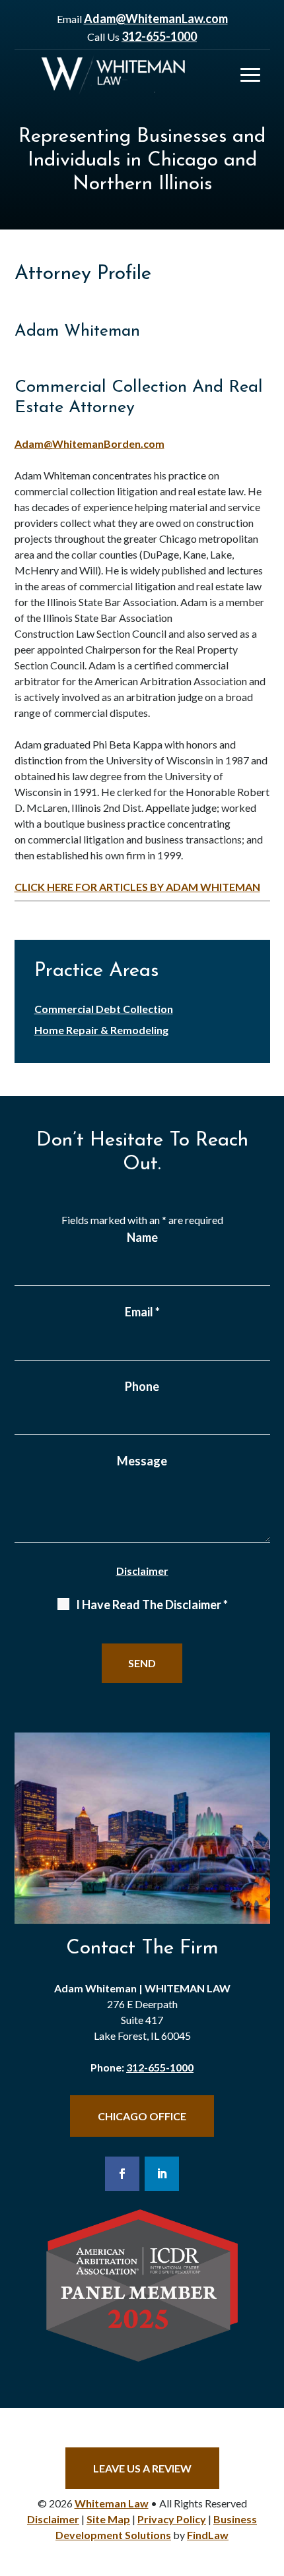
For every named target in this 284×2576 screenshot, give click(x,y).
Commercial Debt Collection (104, 1009)
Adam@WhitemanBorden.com (89, 444)
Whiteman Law (112, 2503)
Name (142, 1237)
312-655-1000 (159, 36)
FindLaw (208, 2535)
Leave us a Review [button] (142, 2468)
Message (142, 1461)
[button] (250, 75)
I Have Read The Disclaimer (152, 1605)
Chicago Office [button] (142, 2116)
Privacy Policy (172, 2519)
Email (142, 1312)
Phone (142, 1386)
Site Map (108, 2519)
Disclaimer (142, 1571)
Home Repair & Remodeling (101, 1030)
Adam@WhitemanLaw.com (156, 18)
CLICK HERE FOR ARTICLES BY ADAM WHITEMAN (137, 887)
